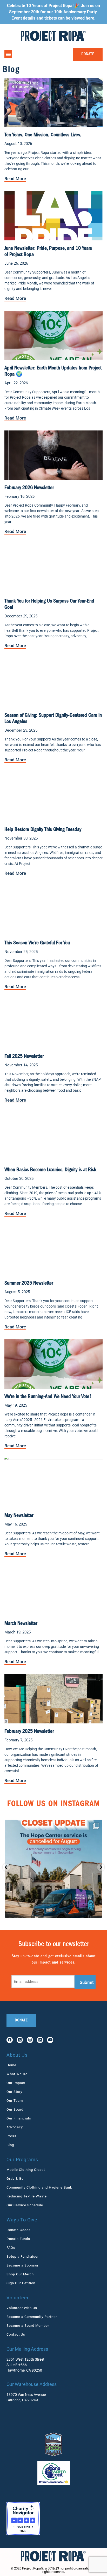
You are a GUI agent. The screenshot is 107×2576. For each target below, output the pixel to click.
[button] (8, 54)
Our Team (15, 2101)
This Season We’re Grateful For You (37, 943)
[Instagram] (30, 2040)
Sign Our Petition (21, 2283)
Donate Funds (18, 2239)
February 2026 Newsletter (29, 488)
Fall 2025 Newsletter (24, 1057)
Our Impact (16, 2083)
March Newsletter (21, 1624)
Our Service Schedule (25, 2205)
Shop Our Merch (20, 2274)
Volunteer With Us (22, 2308)
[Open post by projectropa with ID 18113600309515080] (53, 1869)
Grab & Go (15, 2179)
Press (11, 2136)
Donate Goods (19, 2230)
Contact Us (16, 2334)
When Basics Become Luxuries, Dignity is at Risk (50, 1170)
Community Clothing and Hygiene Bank (39, 2187)
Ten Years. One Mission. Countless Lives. (43, 135)
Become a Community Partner (32, 2317)
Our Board (15, 2109)
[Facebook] (10, 2040)
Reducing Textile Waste (27, 2196)
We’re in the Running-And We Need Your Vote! (48, 1397)
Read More (15, 179)
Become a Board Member (28, 2326)
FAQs (11, 2248)
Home (11, 2065)
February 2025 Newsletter (29, 1732)
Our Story (14, 2092)
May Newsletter (19, 1516)
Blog (10, 2145)
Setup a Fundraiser (23, 2256)
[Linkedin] (40, 2040)
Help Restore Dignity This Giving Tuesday (43, 830)
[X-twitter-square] (20, 2040)
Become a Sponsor (22, 2265)
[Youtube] (50, 2040)
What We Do (17, 2074)
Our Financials (19, 2118)
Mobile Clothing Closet (26, 2170)
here (90, 18)
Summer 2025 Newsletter (29, 1284)
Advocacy (15, 2127)
